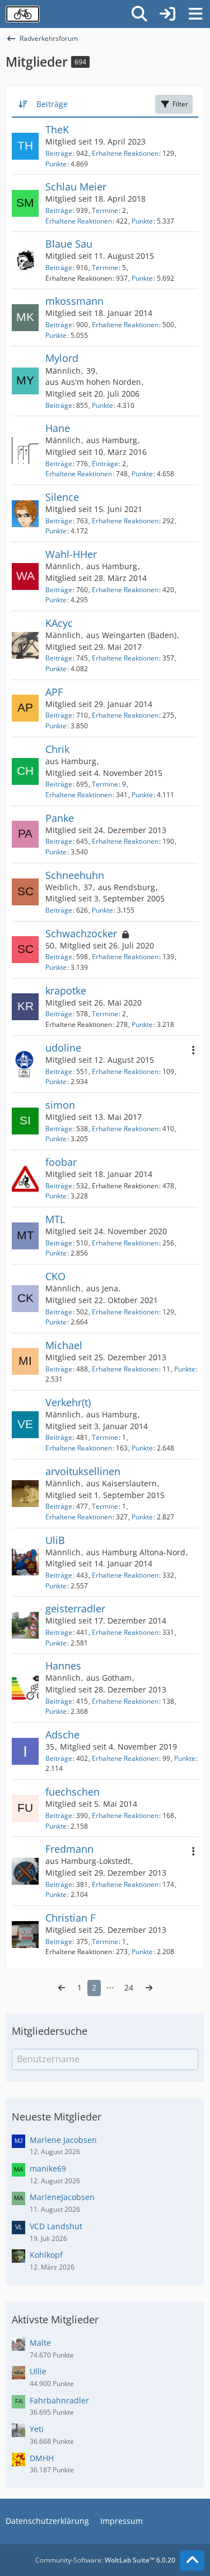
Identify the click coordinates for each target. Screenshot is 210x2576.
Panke (60, 818)
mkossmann (74, 301)
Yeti (37, 2429)
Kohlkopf (46, 2255)
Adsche (62, 1735)
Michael (64, 1345)
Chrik (57, 749)
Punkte (56, 164)
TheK (57, 129)
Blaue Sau (69, 244)
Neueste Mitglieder (57, 2117)
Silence (62, 497)
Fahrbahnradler (59, 2400)
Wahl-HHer (71, 554)
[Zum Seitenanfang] (192, 2560)
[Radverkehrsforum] (23, 14)
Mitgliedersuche (50, 2031)
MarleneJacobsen (62, 2197)
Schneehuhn (75, 875)
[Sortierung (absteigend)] (24, 104)
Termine (105, 210)
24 (129, 1987)
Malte (40, 2343)
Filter (180, 104)
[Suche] (139, 14)
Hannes (63, 1666)
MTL (55, 1219)
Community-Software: (105, 2560)
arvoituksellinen (83, 1471)
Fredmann (69, 1849)
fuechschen (73, 1792)
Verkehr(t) (68, 1402)
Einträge (105, 464)
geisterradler (75, 1608)
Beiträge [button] (52, 104)
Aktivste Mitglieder (55, 2319)
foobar (61, 1162)
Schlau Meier (76, 187)
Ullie (38, 2371)
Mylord (62, 358)
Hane (58, 428)
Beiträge (59, 153)
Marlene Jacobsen (63, 2140)
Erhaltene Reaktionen (125, 153)
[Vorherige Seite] (62, 1988)
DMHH (42, 2458)
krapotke (66, 991)
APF (54, 692)
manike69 (48, 2168)
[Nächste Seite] (149, 1988)
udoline (63, 1048)
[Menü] (195, 14)
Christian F (70, 1918)
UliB (55, 1540)
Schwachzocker (81, 933)
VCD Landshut (56, 2226)
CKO (55, 1276)
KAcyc (59, 623)
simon (60, 1105)
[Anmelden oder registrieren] (167, 14)
